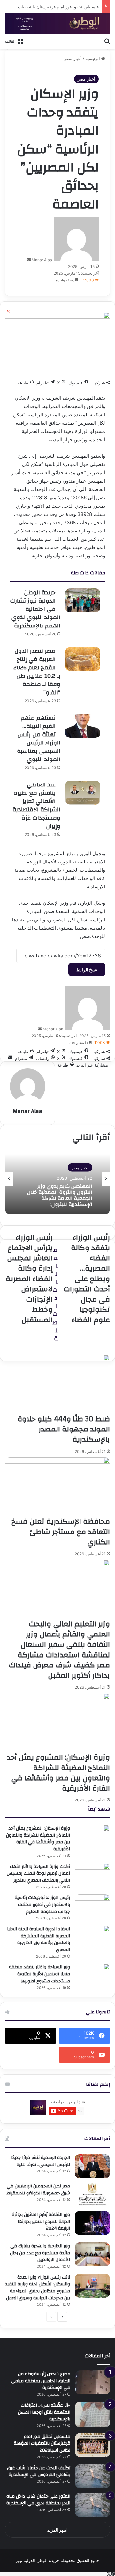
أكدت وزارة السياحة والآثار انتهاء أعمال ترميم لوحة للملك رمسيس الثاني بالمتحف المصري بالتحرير (38, 1874)
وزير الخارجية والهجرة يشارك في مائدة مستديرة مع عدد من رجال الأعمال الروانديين (40, 2253)
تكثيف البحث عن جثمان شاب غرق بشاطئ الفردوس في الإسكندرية (39, 2471)
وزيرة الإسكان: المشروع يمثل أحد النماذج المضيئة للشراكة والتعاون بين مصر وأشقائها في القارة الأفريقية (38, 1839)
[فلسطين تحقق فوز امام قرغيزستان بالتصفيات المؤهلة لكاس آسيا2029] (93, 2445)
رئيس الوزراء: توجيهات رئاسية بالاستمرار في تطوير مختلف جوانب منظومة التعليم (42, 1905)
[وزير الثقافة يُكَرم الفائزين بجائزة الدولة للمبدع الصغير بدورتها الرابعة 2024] (92, 2223)
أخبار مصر (73, 59)
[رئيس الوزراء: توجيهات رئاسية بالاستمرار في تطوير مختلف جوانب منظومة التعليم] (92, 1906)
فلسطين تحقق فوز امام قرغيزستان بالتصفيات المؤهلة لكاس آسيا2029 (42, 2443)
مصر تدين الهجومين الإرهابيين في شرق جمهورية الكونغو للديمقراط (38, 2190)
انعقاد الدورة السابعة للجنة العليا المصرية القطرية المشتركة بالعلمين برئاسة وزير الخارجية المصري (38, 1939)
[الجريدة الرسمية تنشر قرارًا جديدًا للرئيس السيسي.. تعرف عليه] (92, 2166)
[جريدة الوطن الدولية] (57, 24)
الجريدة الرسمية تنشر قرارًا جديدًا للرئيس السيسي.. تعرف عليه (41, 2161)
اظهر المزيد (57, 2530)
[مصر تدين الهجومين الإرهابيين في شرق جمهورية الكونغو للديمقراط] (92, 2195)
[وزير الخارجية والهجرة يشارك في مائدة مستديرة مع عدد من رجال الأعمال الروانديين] (92, 2254)
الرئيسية (93, 59)
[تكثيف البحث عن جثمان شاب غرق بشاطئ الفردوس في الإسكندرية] (93, 2476)
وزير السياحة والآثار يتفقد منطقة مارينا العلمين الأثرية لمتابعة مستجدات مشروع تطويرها (39, 1974)
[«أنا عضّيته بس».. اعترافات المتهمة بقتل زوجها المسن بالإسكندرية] (93, 2415)
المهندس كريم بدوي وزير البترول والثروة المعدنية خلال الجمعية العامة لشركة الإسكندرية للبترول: (60, 1195)
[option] (57, 1179)
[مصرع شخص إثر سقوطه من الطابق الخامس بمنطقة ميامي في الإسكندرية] (93, 2382)
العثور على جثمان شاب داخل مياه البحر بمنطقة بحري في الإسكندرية (38, 2500)
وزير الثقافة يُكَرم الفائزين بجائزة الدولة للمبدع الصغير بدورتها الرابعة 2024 (41, 2222)
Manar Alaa (42, 260)
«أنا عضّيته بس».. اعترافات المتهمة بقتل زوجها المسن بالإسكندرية (44, 2412)
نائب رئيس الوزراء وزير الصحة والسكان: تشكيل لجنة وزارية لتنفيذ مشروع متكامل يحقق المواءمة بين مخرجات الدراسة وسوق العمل (38, 2288)
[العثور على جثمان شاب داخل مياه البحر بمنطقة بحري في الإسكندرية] (93, 2505)
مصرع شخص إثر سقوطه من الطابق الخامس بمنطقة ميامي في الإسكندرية (41, 2381)
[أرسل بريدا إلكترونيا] (29, 260)
